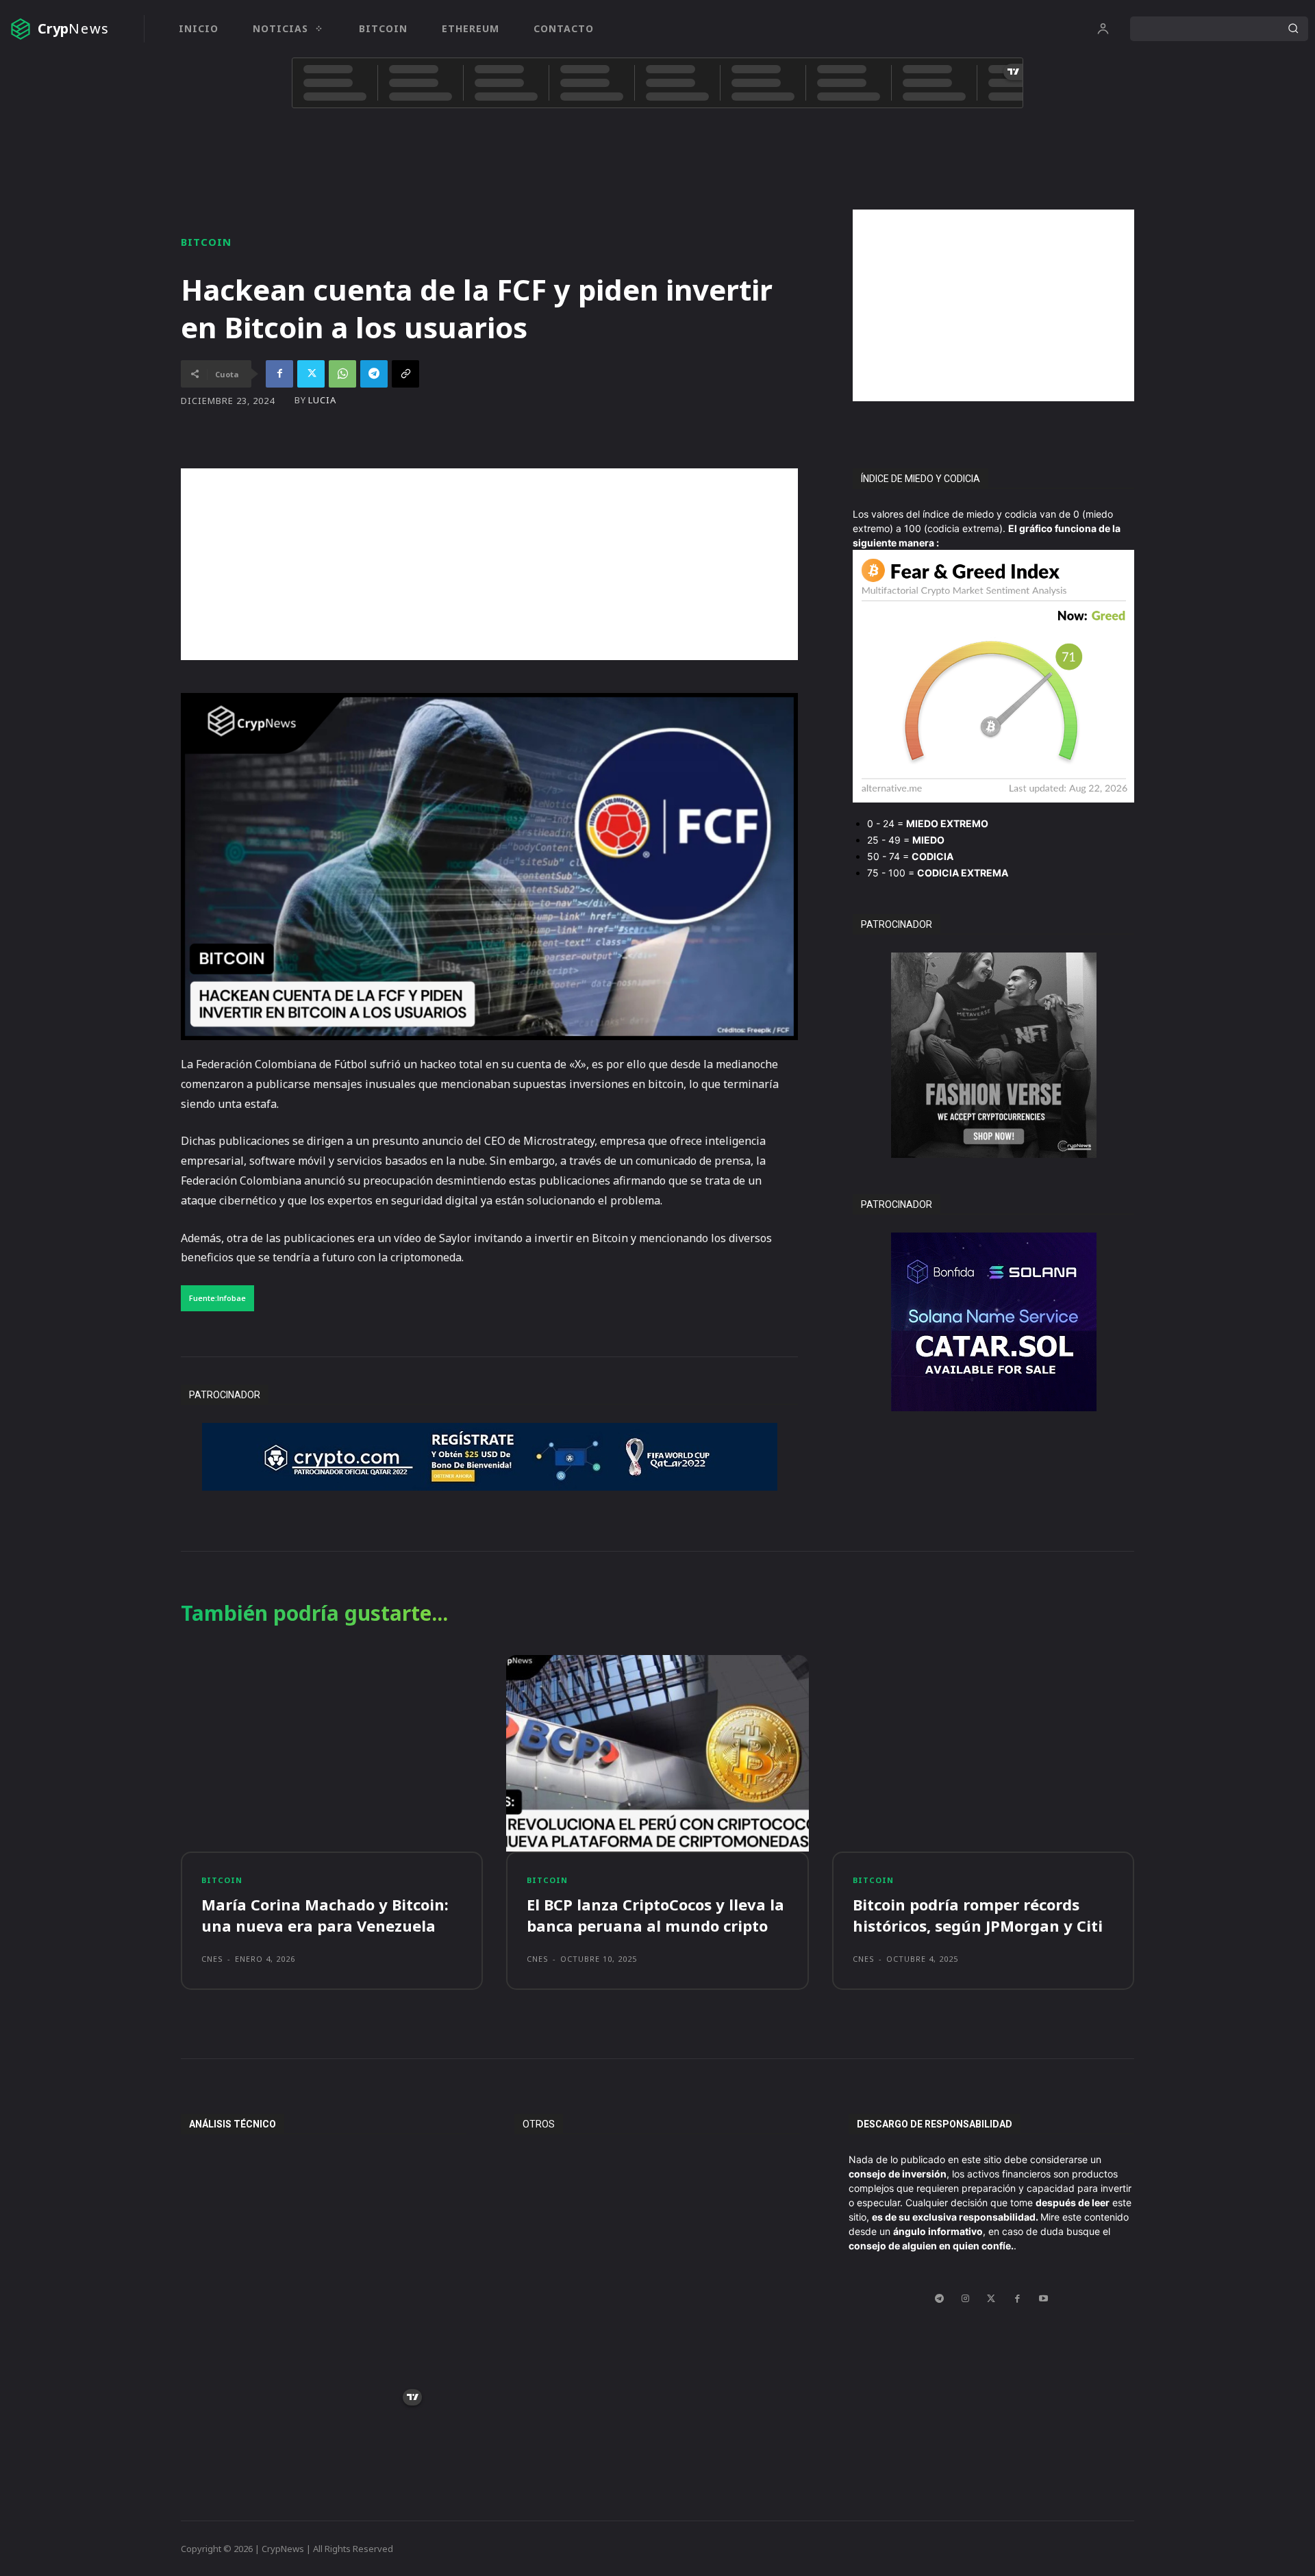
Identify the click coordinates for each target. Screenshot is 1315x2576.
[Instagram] (965, 2299)
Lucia (322, 400)
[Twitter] (311, 374)
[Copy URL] (405, 374)
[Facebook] (279, 374)
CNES (212, 1959)
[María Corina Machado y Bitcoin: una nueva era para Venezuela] (332, 1753)
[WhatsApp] (342, 374)
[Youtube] (1043, 2299)
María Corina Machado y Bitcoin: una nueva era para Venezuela (325, 1915)
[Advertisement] (993, 305)
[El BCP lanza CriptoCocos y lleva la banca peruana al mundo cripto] (657, 1753)
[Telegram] (374, 374)
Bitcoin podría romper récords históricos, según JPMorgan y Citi (978, 1915)
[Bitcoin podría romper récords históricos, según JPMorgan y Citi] (983, 1753)
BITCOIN (206, 242)
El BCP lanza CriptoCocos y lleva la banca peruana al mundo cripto (655, 1915)
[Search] (1293, 29)
